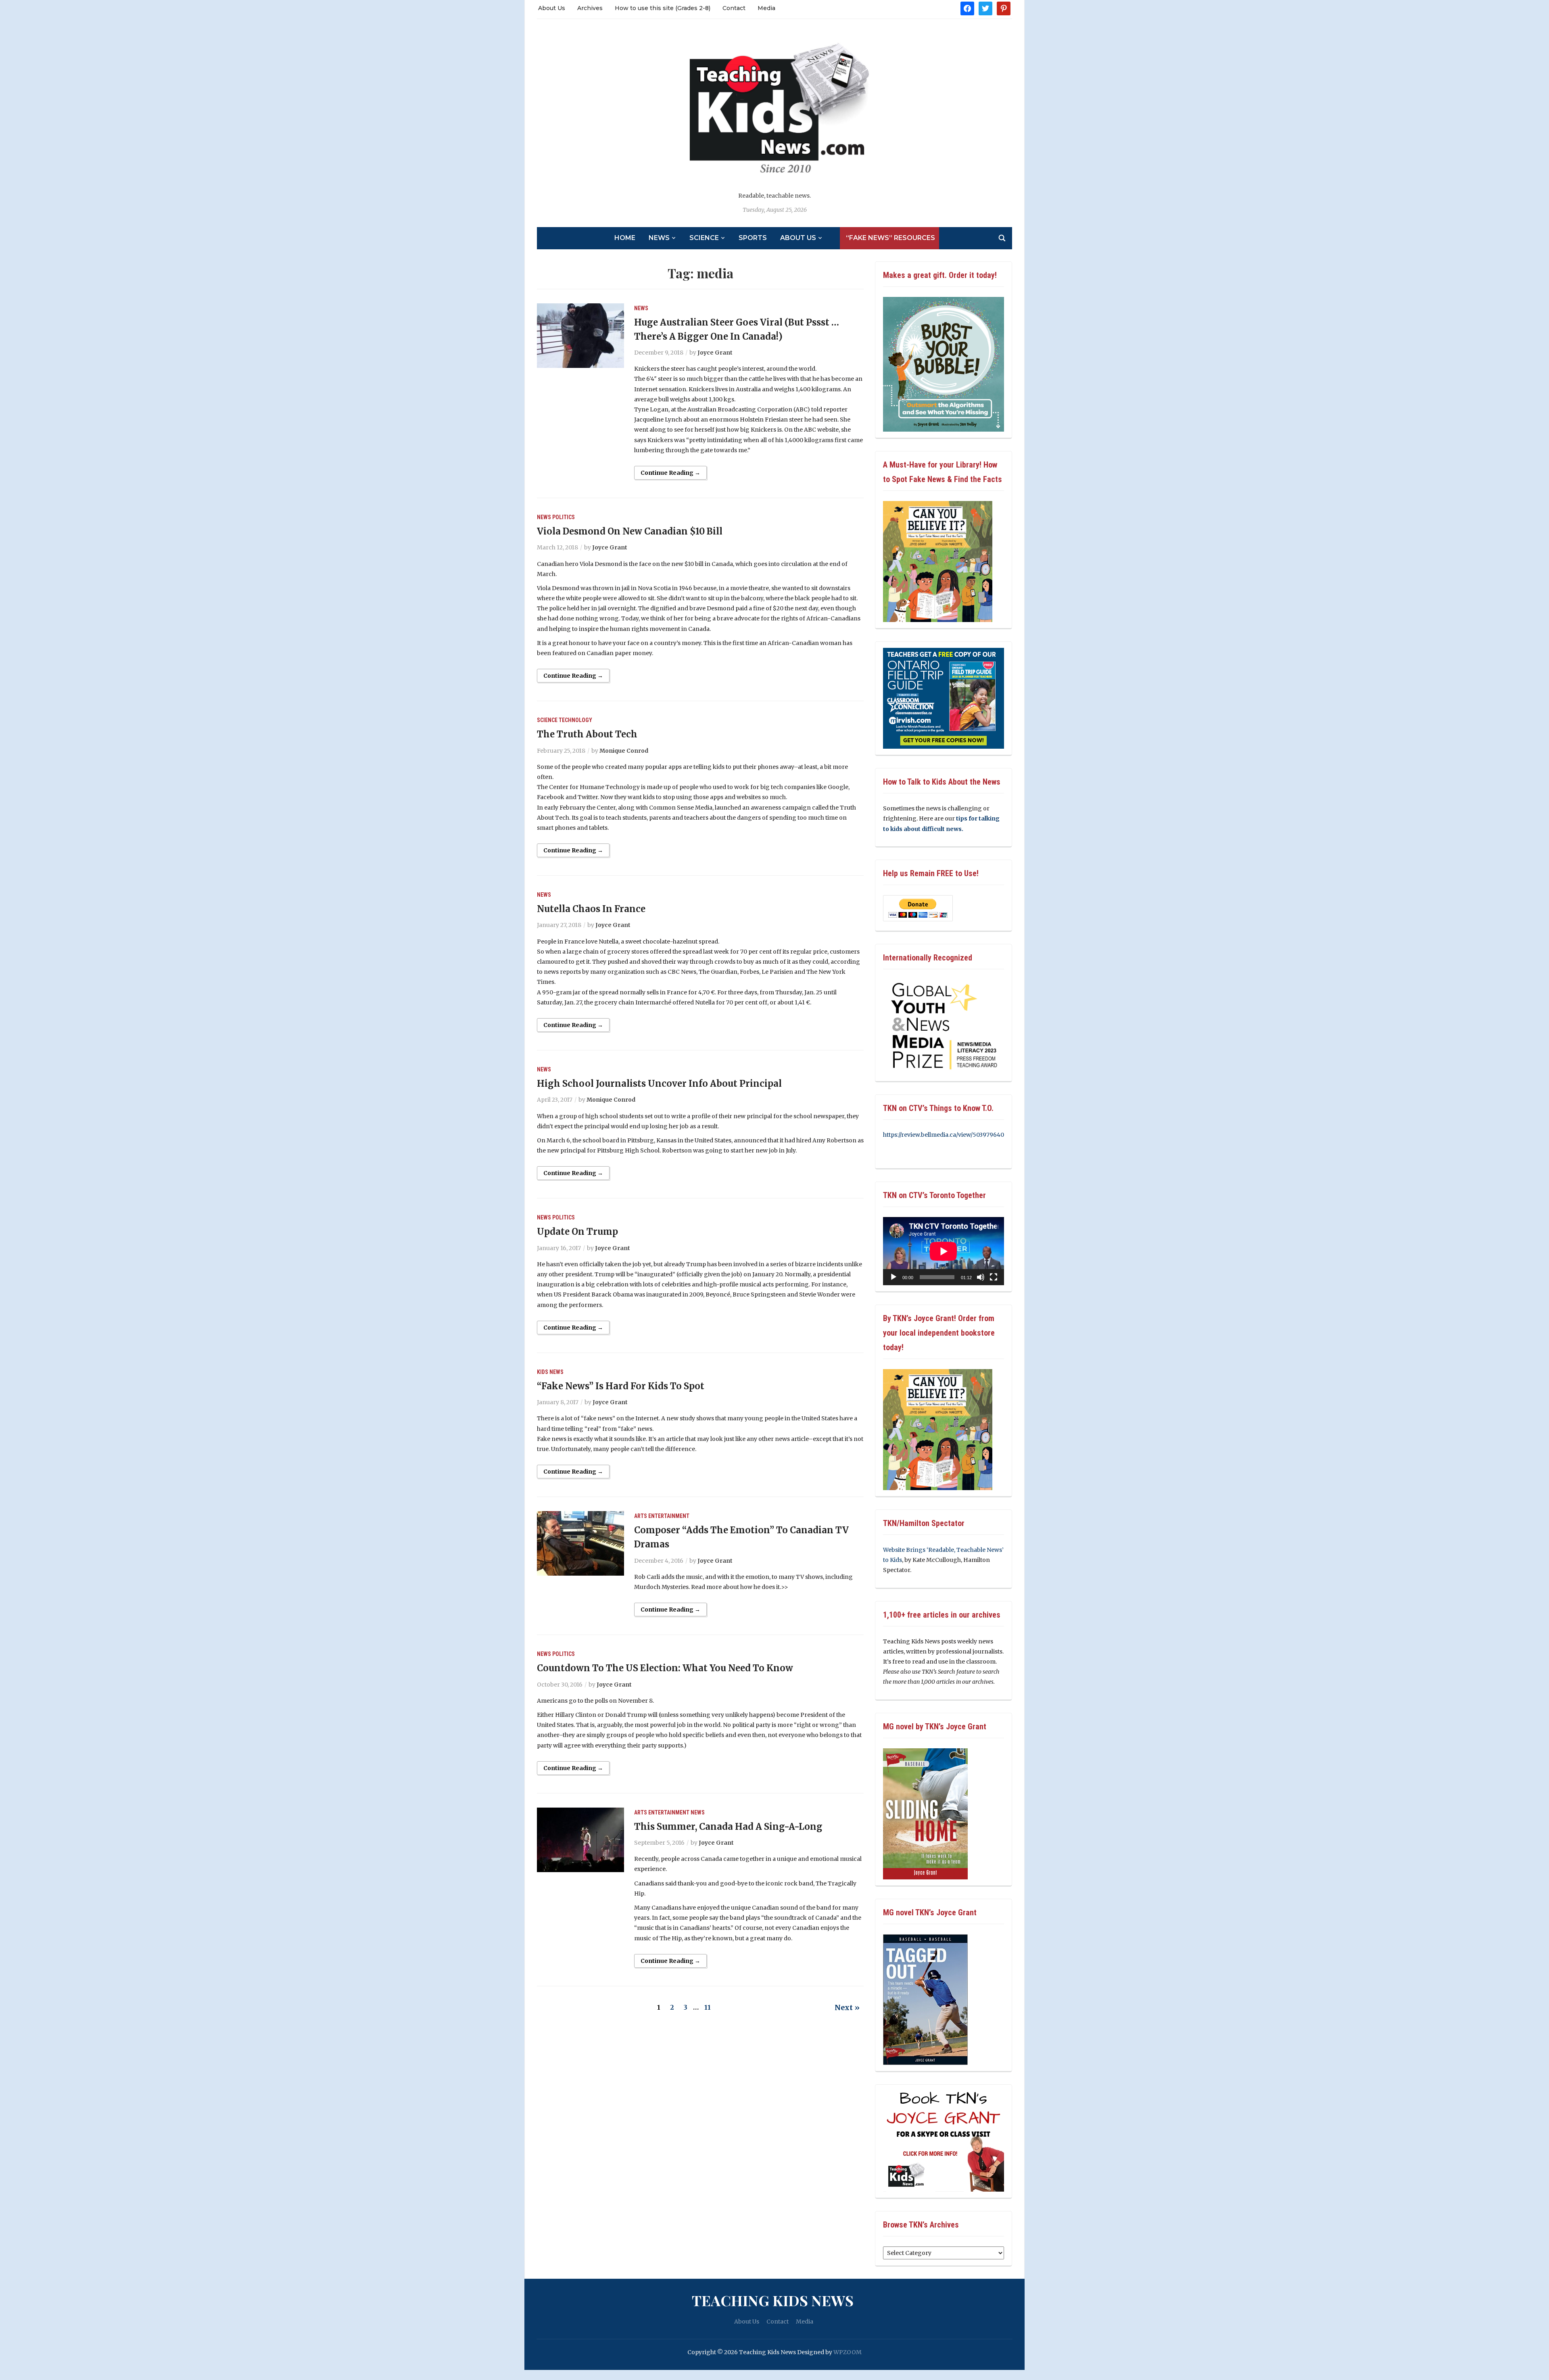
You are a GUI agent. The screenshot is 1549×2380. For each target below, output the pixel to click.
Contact (734, 8)
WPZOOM (848, 2352)
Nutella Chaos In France (591, 909)
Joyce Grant (715, 353)
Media (766, 8)
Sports (753, 238)
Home (625, 238)
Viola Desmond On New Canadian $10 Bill (630, 531)
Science (704, 238)
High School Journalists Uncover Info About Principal (659, 1084)
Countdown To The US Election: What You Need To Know (665, 1668)
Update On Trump (577, 1232)
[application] (944, 1251)
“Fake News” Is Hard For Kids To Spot (621, 1386)
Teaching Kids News (773, 2300)
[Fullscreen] (994, 1277)
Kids (543, 1372)
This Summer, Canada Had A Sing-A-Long (728, 1827)
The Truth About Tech (587, 734)
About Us (552, 8)
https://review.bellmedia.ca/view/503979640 (944, 1135)
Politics (564, 517)
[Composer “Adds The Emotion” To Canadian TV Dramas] (580, 1543)
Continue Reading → (670, 473)
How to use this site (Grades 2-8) (663, 8)
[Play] (893, 1277)
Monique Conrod (624, 751)
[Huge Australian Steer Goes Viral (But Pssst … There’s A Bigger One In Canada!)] (580, 335)
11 (708, 2007)
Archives (590, 8)
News (659, 238)
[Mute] (981, 1277)
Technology (575, 720)
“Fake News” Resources (890, 238)
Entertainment (669, 1516)
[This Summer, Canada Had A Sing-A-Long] (580, 1839)
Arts (641, 1516)
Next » (847, 2007)
